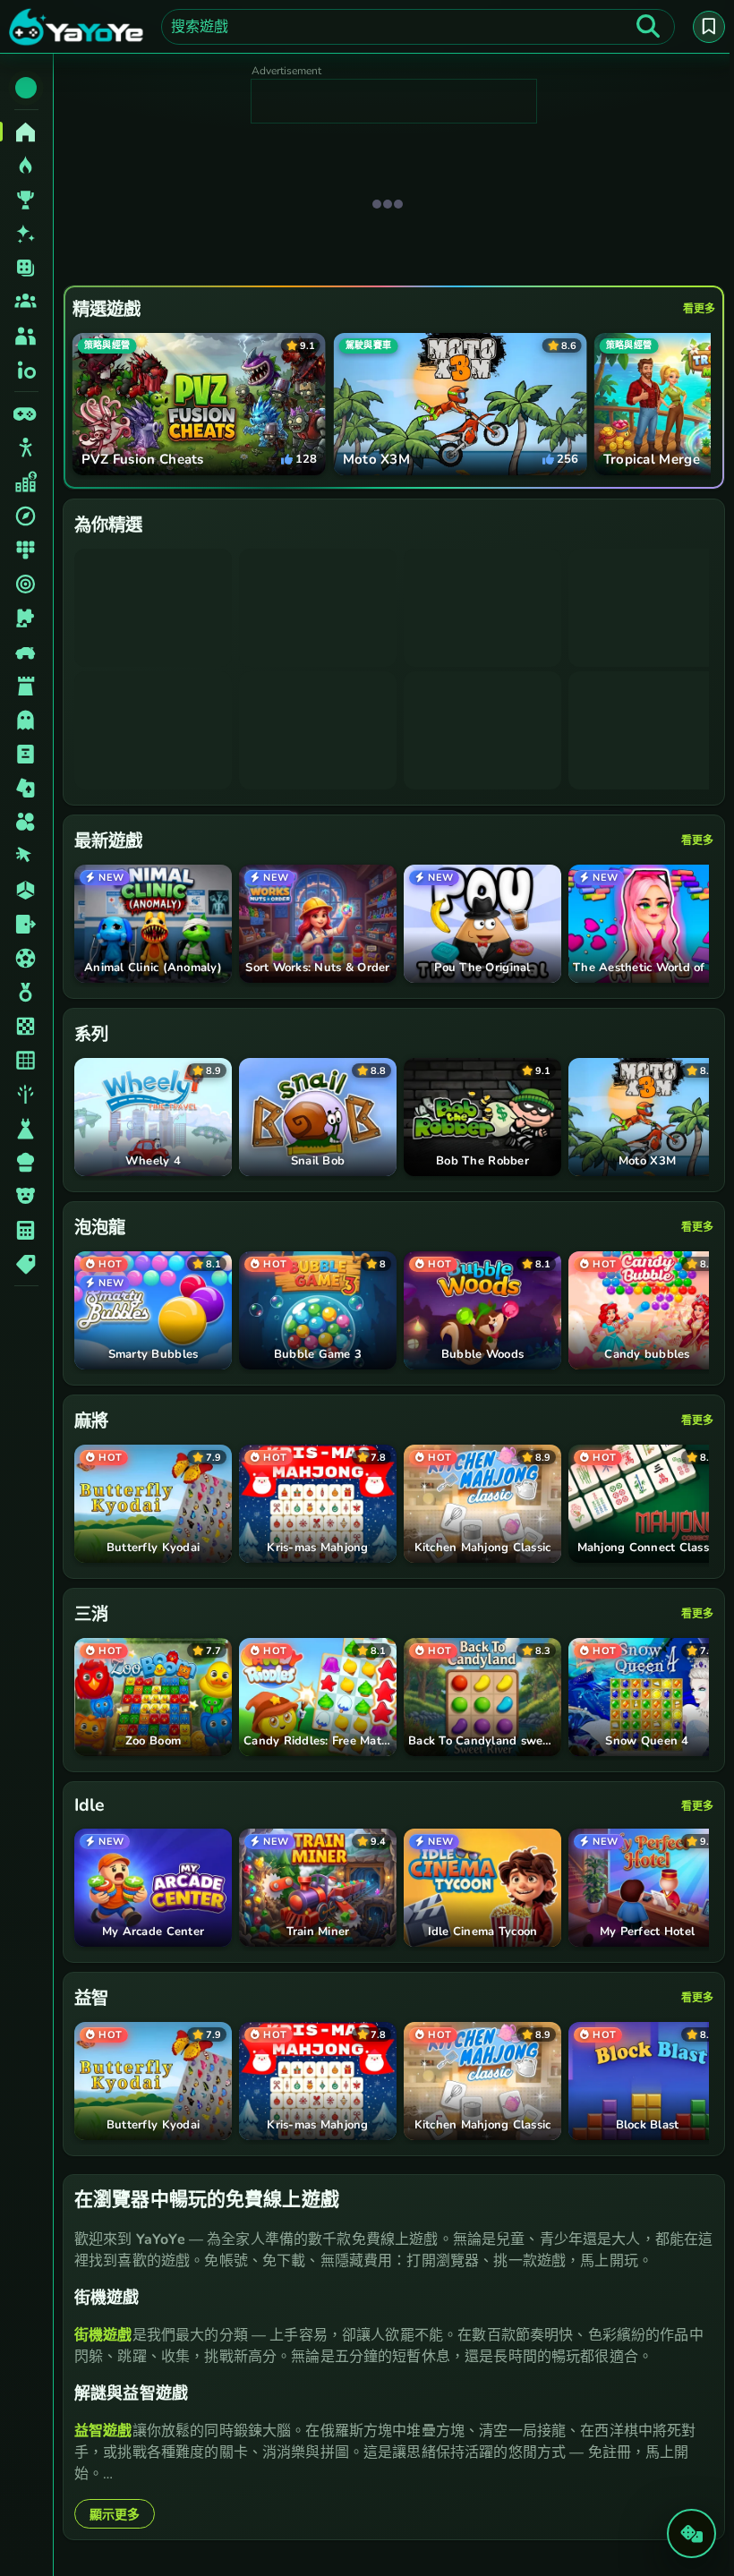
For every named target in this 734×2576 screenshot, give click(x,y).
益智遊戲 (103, 2430)
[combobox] (416, 27)
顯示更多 (115, 2514)
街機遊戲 (103, 2334)
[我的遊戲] (704, 27)
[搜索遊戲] (644, 27)
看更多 (695, 309)
